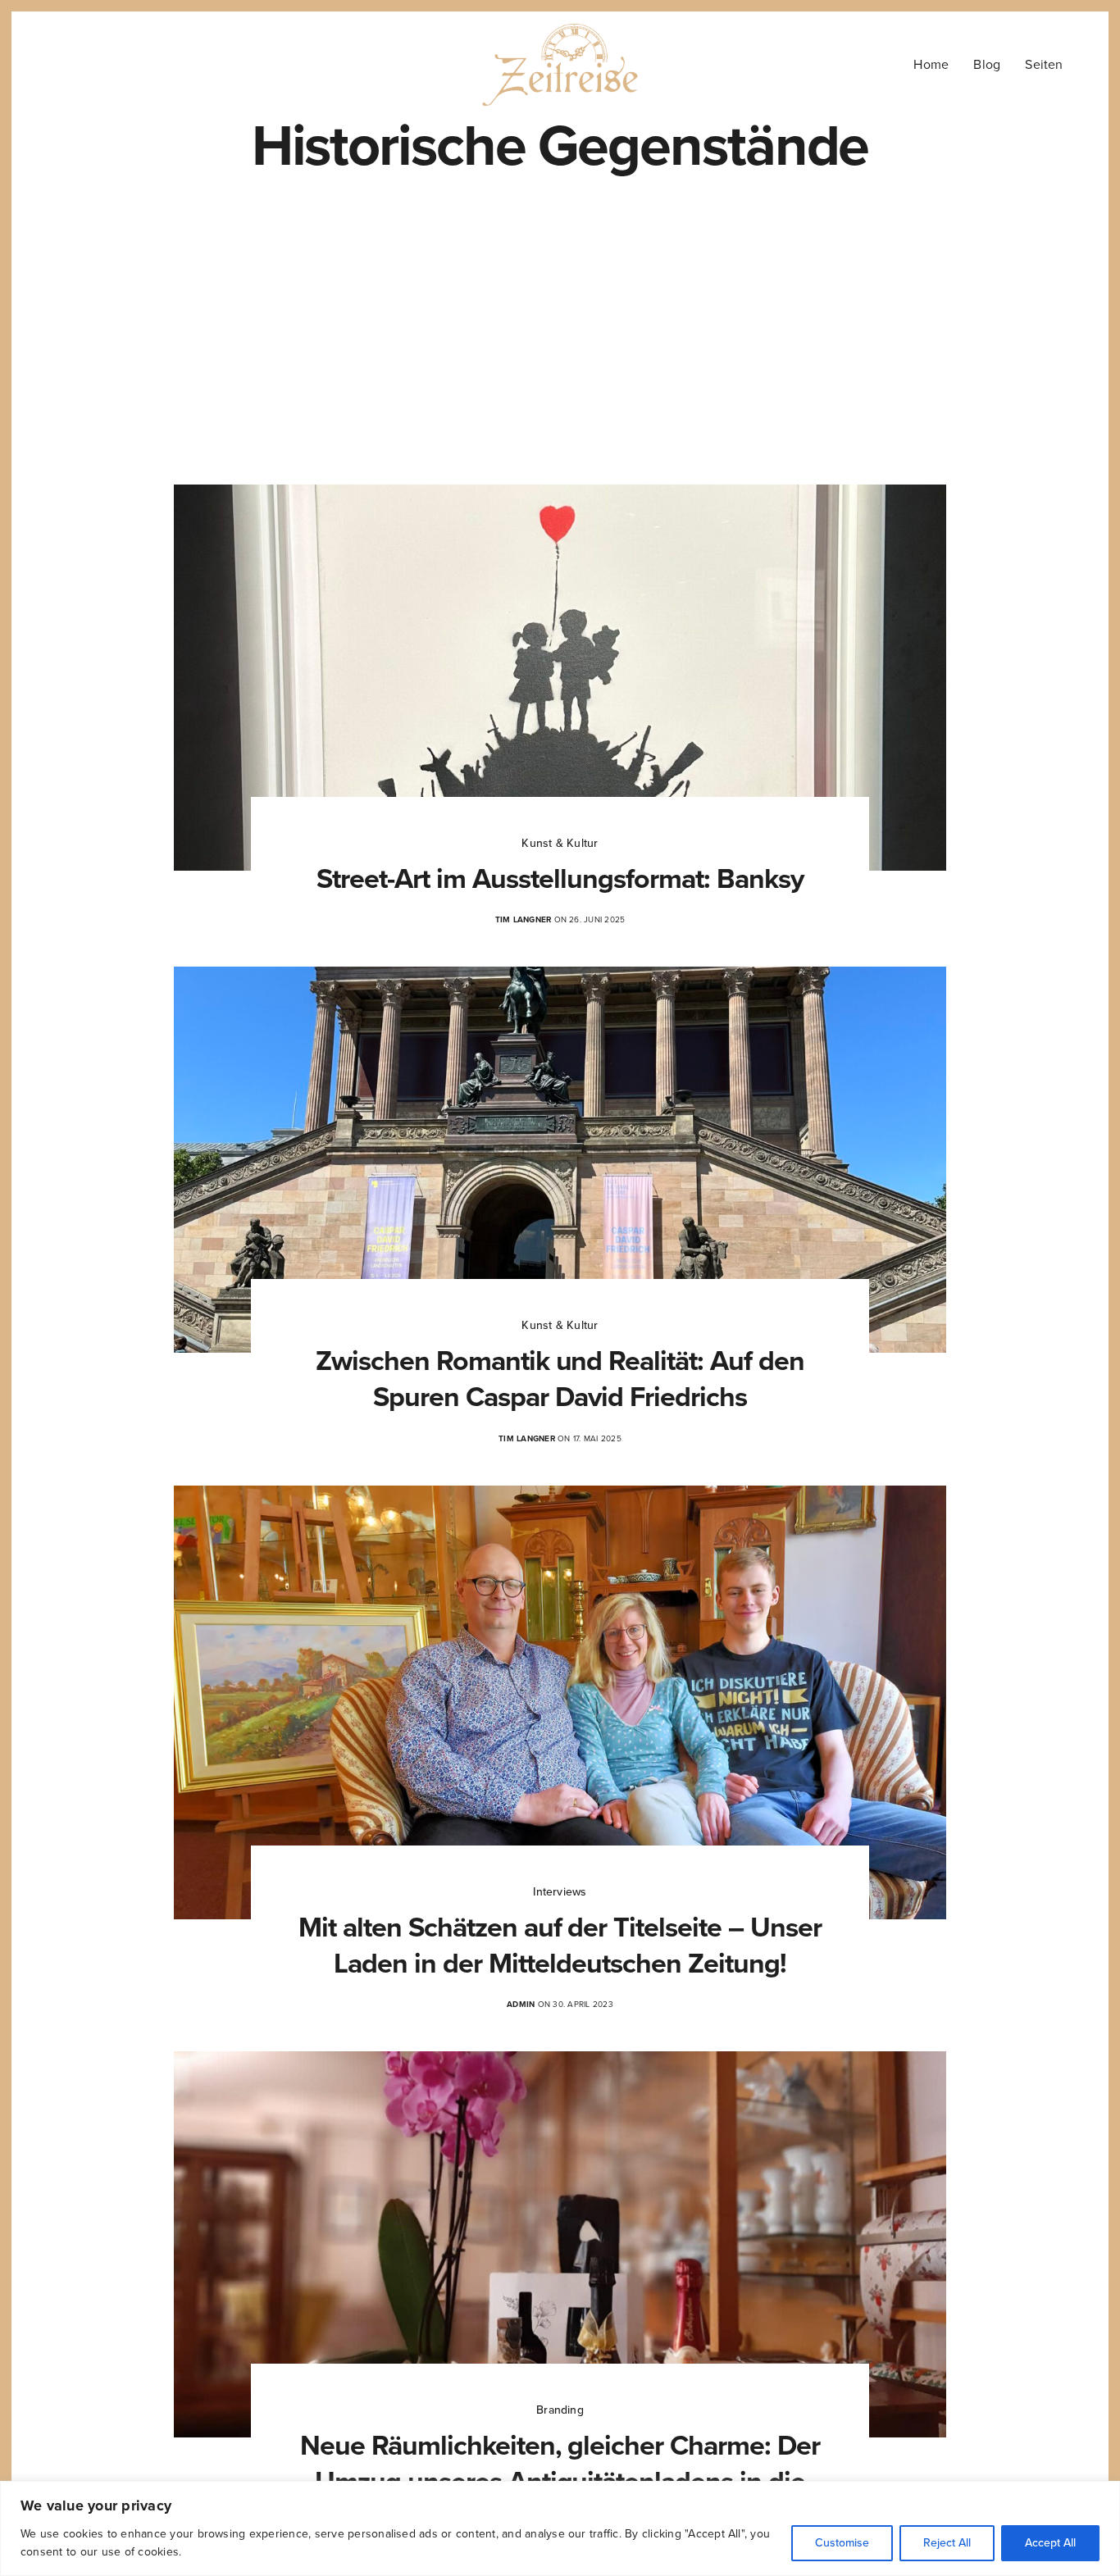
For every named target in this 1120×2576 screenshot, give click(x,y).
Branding (560, 2410)
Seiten (1044, 65)
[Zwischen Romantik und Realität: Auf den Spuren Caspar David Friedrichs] (560, 1160)
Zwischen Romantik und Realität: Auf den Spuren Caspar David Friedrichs (560, 1379)
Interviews (560, 1892)
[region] (560, 2528)
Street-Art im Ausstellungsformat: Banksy (560, 879)
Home (931, 65)
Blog (987, 65)
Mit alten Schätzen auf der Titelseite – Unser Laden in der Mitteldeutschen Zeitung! (560, 1946)
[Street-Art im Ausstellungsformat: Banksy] (560, 678)
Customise (842, 2543)
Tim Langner (524, 920)
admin (521, 2005)
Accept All (1050, 2543)
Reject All (947, 2543)
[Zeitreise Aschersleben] (560, 65)
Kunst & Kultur (560, 843)
